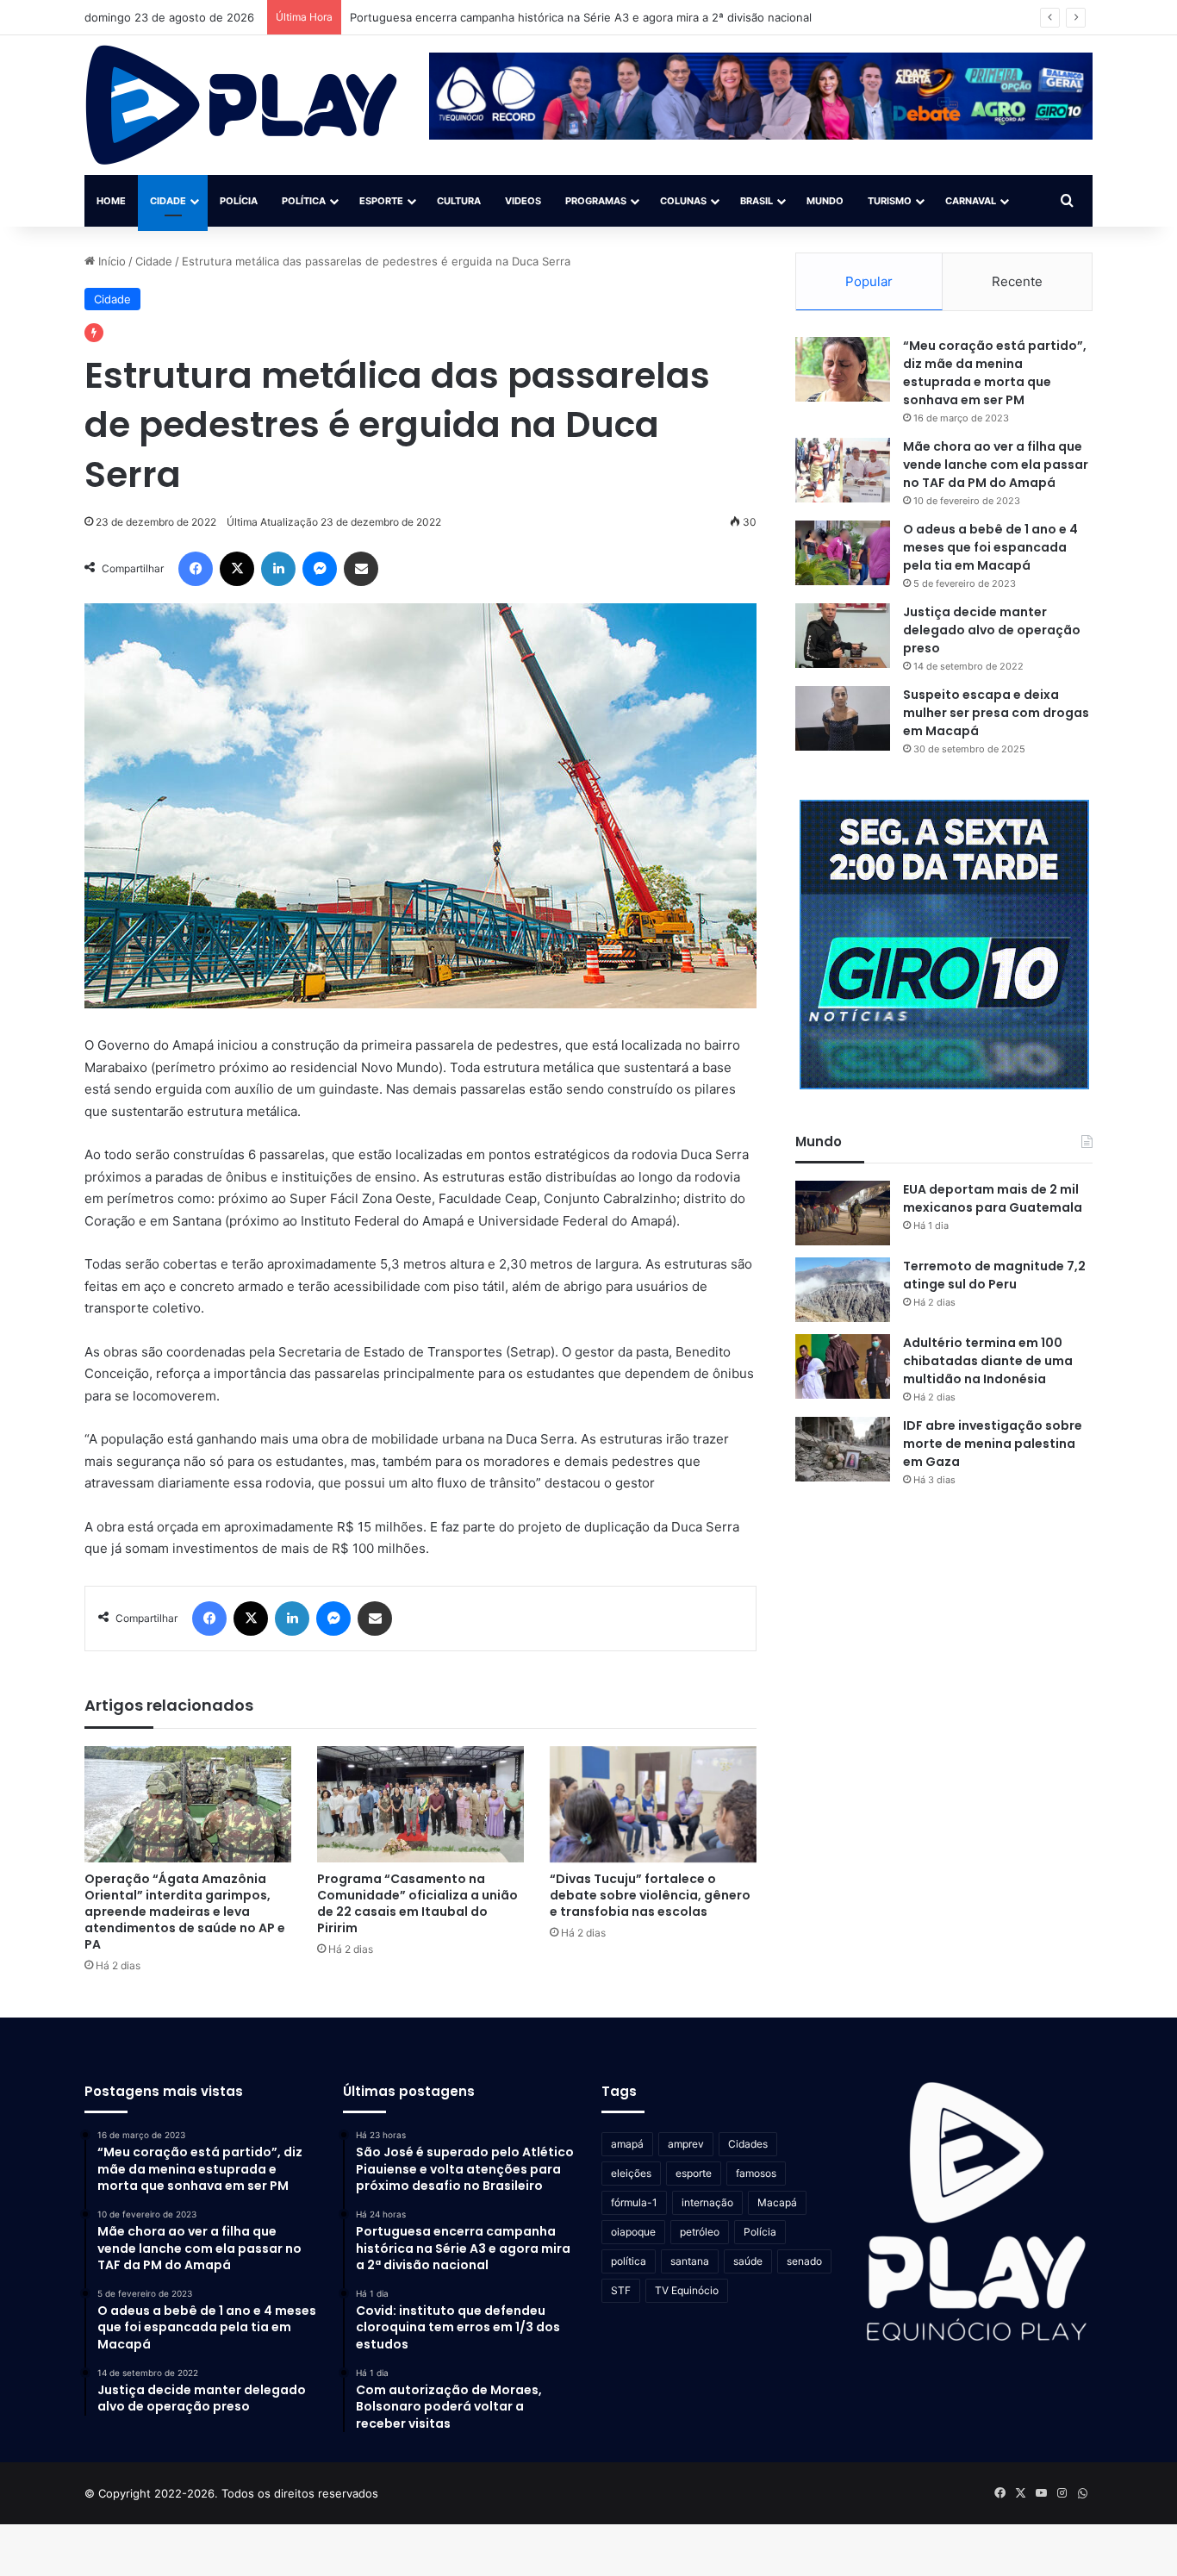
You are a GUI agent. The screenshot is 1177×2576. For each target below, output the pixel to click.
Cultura (459, 201)
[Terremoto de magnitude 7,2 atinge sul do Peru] (843, 1290)
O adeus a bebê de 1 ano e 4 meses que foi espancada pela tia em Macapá (990, 547)
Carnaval (971, 201)
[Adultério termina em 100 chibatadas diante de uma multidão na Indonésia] (843, 1366)
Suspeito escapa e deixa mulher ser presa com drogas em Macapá (996, 713)
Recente (1017, 281)
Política (304, 201)
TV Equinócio (687, 2290)
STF (621, 2290)
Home (111, 201)
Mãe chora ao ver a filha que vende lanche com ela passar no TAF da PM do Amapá (996, 465)
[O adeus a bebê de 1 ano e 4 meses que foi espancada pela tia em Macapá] (843, 553)
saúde (748, 2261)
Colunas (683, 201)
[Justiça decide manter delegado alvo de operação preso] (843, 636)
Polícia (239, 201)
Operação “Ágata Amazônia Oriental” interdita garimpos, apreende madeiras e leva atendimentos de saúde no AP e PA (185, 1912)
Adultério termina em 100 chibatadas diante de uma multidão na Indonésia (988, 1361)
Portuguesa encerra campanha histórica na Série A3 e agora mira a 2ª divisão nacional (581, 17)
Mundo (825, 201)
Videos (523, 201)
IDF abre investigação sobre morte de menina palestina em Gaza (993, 1444)
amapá (627, 2144)
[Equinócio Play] (242, 105)
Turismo (890, 201)
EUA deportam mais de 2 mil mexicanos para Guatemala (993, 1198)
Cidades (748, 2144)
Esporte (381, 201)
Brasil (757, 201)
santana (690, 2261)
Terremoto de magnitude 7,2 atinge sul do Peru (994, 1275)
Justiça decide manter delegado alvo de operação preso (992, 630)
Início (110, 261)
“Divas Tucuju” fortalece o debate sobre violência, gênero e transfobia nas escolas (650, 1895)
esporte (694, 2173)
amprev (686, 2144)
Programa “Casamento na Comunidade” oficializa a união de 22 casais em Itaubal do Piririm (417, 1903)
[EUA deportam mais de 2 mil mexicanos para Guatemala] (843, 1213)
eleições (631, 2173)
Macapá (777, 2202)
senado (804, 2261)
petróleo (700, 2232)
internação (707, 2202)
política (629, 2261)
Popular (869, 281)
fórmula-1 (634, 2202)
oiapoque (633, 2232)
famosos (756, 2173)
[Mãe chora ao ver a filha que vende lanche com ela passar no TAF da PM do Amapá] (843, 470)
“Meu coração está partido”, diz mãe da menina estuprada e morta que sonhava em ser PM (995, 373)
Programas (596, 201)
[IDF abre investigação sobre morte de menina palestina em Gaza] (843, 1449)
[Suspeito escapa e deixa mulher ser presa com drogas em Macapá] (843, 718)
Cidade (168, 201)
